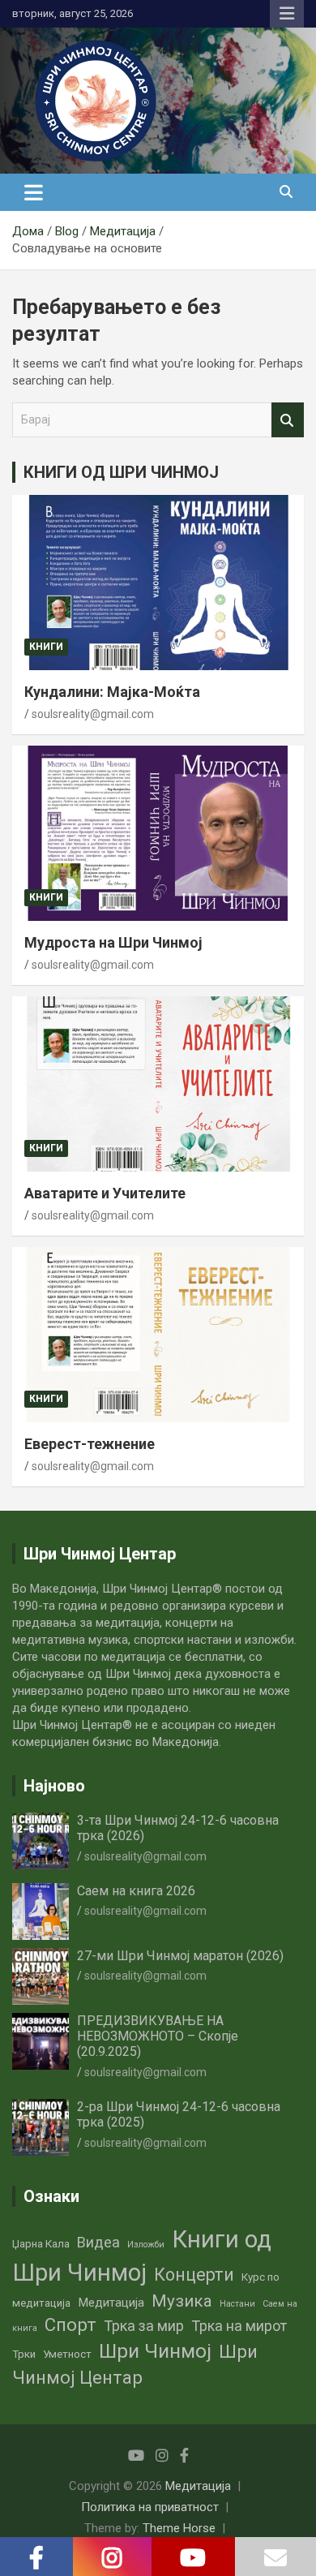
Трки (24, 2354)
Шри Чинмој (155, 2351)
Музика (182, 2301)
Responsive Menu (287, 14)
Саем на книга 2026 (136, 1891)
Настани (237, 2304)
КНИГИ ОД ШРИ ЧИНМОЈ (121, 472)
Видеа (98, 2242)
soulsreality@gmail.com (93, 714)
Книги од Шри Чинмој (142, 2256)
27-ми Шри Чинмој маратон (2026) (180, 1956)
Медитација (111, 2303)
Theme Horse (179, 2528)
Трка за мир (144, 2326)
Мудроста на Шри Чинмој (113, 942)
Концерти (194, 2275)
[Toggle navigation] (34, 192)
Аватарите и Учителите (105, 1193)
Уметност (67, 2354)
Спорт (70, 2325)
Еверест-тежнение (90, 1444)
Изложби (146, 2245)
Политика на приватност (150, 2507)
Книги (46, 647)
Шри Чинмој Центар (135, 2365)
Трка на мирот (239, 2326)
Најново (54, 1786)
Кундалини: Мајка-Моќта (112, 692)
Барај (288, 420)
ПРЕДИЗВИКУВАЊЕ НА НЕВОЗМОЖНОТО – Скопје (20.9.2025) (158, 2036)
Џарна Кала (41, 2244)
